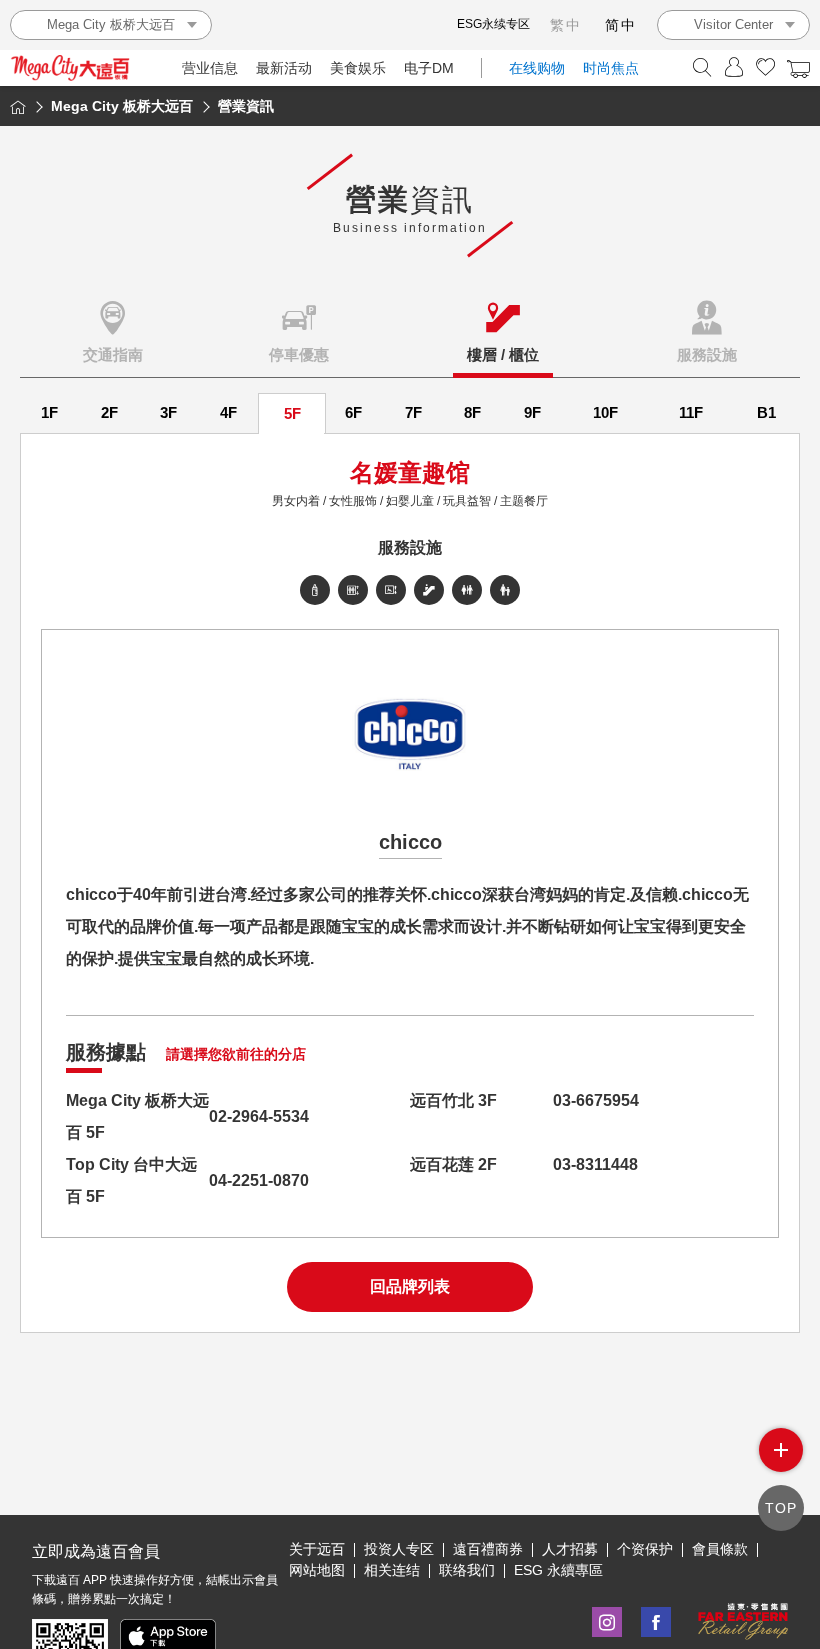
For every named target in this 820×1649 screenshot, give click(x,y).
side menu (781, 1450)
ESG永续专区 (493, 24)
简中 (621, 25)
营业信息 (210, 68)
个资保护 (645, 1549)
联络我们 (467, 1570)
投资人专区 (399, 1549)
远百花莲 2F (453, 1164)
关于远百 (317, 1549)
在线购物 (537, 68)
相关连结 (392, 1570)
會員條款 (720, 1549)
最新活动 (284, 68)
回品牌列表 (410, 1286)
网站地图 (317, 1570)
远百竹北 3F (453, 1100)
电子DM (429, 68)
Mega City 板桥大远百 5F (137, 1116)
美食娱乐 (358, 68)
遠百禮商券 (488, 1549)
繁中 (566, 25)
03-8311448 (595, 1164)
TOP (781, 1508)
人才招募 (570, 1549)
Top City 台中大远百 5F (131, 1180)
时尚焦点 (611, 68)
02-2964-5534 (259, 1116)
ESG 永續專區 (558, 1570)
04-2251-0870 (259, 1180)
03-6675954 (596, 1100)
